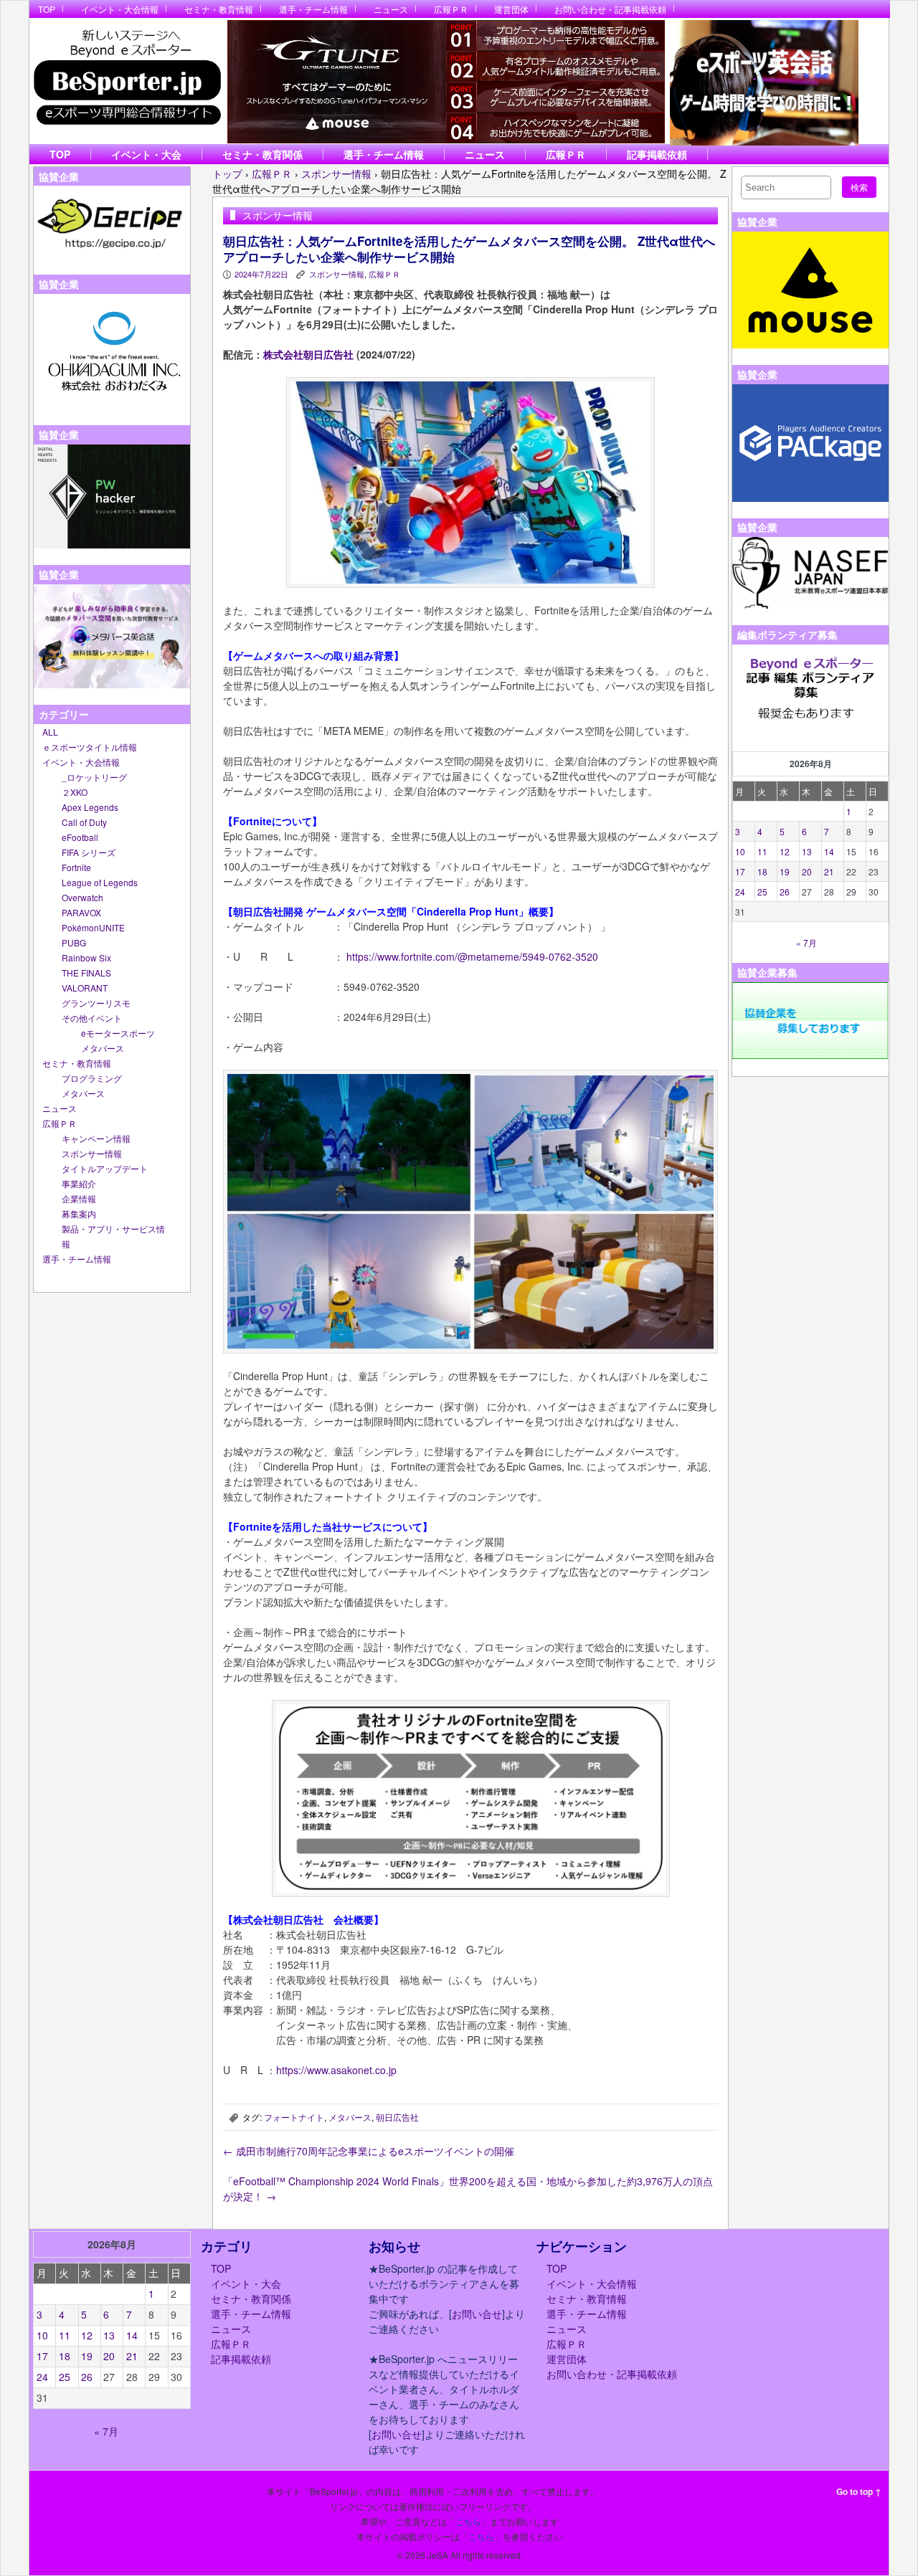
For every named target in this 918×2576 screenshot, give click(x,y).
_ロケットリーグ (94, 777)
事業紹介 (79, 1183)
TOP (47, 9)
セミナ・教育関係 (262, 154)
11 (762, 851)
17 (740, 871)
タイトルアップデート (105, 1168)
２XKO (75, 792)
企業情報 (79, 1198)
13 (807, 851)
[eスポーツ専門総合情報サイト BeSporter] (127, 81)
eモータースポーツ (118, 1033)
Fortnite (76, 867)
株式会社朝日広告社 (308, 354)
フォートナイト (294, 2117)
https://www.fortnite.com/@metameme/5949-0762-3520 (472, 956)
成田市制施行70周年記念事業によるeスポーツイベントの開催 (369, 2151)
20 (807, 871)
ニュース (391, 9)
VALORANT (85, 988)
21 (829, 871)
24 (740, 892)
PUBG (74, 942)
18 (762, 871)
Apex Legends (90, 807)
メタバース (103, 1048)
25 (762, 892)
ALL (50, 732)
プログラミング (92, 1078)
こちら (468, 2521)
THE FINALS (86, 973)
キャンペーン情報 (96, 1138)
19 (785, 871)
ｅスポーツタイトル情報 (90, 747)
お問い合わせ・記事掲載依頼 (610, 9)
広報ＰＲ (451, 9)
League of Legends (100, 882)
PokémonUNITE (93, 927)
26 (785, 892)
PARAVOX (81, 912)
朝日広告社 (397, 2117)
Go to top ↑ (859, 2491)
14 (829, 851)
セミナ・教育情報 (219, 9)
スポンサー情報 (92, 1153)
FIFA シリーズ (89, 852)
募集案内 (79, 1213)
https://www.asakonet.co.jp (336, 2070)
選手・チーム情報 (313, 9)
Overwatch (82, 897)
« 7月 (806, 942)
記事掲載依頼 (657, 154)
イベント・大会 (146, 154)
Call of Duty (84, 822)
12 (785, 851)
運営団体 (511, 9)
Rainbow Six (86, 957)
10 (740, 851)
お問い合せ (477, 2314)
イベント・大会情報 (120, 9)
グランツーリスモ (96, 1003)
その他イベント (92, 1018)
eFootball (80, 837)
